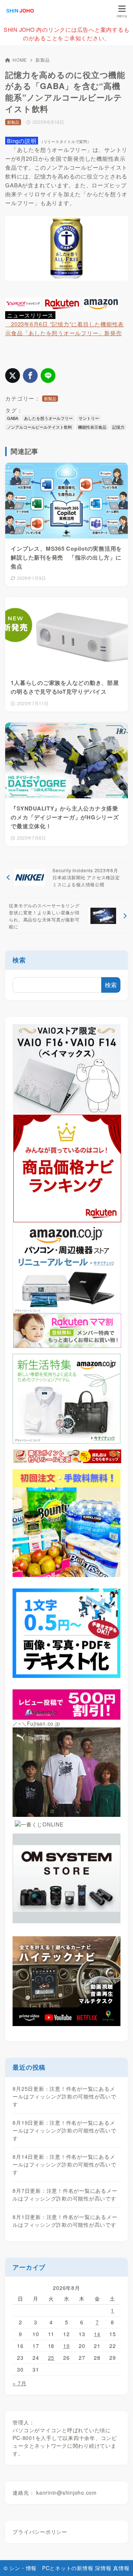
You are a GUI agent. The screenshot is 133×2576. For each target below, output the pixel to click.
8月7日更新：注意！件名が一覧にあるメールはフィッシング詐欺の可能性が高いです (65, 2194)
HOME (20, 60)
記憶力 (118, 427)
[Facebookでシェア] (30, 375)
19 (66, 2346)
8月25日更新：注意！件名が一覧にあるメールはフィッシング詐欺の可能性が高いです (64, 2096)
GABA (13, 418)
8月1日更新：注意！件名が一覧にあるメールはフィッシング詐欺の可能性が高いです (65, 2221)
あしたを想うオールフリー (48, 418)
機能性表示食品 (92, 427)
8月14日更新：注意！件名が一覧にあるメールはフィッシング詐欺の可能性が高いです (64, 2164)
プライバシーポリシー (40, 2532)
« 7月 (19, 2383)
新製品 (42, 60)
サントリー (89, 418)
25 (51, 2358)
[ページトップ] (118, 2561)
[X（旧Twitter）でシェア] (13, 375)
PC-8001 (24, 2438)
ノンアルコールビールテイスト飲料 (40, 427)
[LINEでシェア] (48, 375)
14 (97, 2334)
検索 (19, 960)
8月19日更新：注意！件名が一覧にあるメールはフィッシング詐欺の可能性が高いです (64, 2130)
